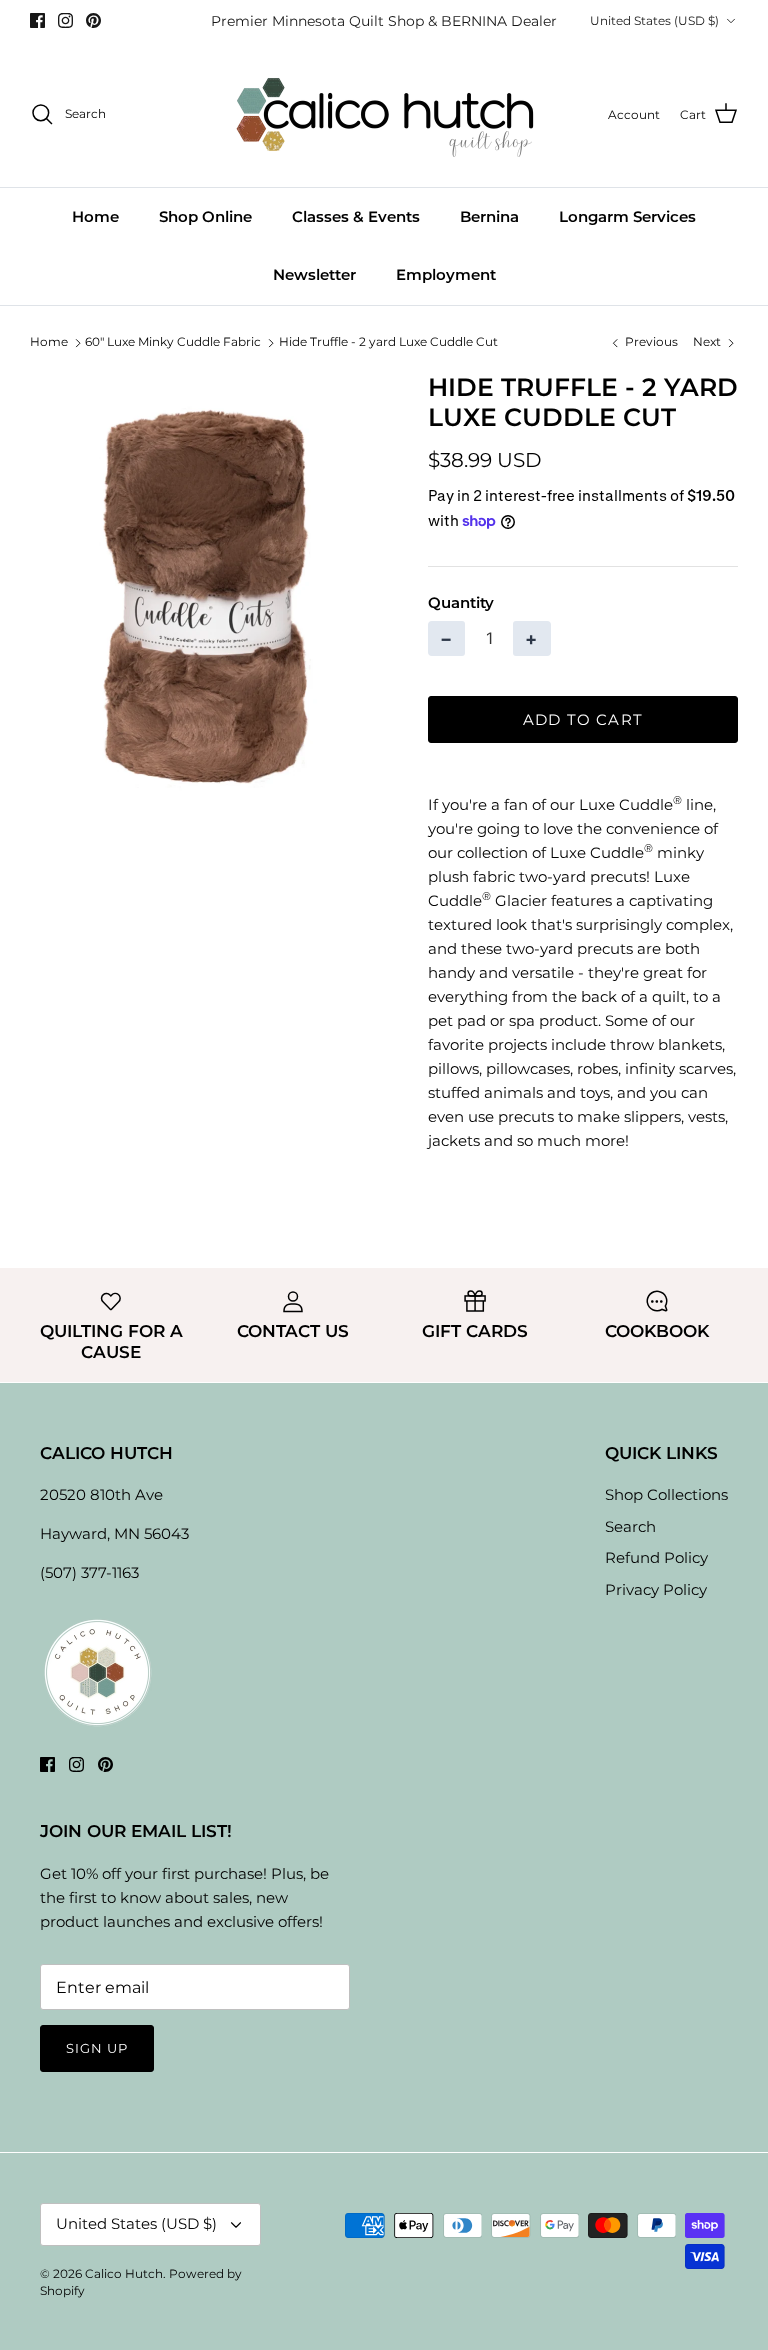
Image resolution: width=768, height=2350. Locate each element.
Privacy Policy (656, 1589)
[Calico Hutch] (384, 114)
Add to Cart (583, 719)
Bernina (489, 216)
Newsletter (314, 274)
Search (630, 1526)
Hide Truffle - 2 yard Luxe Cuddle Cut (388, 342)
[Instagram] (65, 20)
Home (95, 216)
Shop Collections (666, 1494)
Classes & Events (356, 216)
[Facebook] (37, 20)
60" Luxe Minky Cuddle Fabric (173, 342)
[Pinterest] (93, 20)
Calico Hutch (124, 2273)
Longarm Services (627, 216)
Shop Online (205, 216)
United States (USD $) (654, 20)
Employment (446, 274)
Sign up (97, 2048)
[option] (207, 593)
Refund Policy (656, 1557)
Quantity (461, 602)
